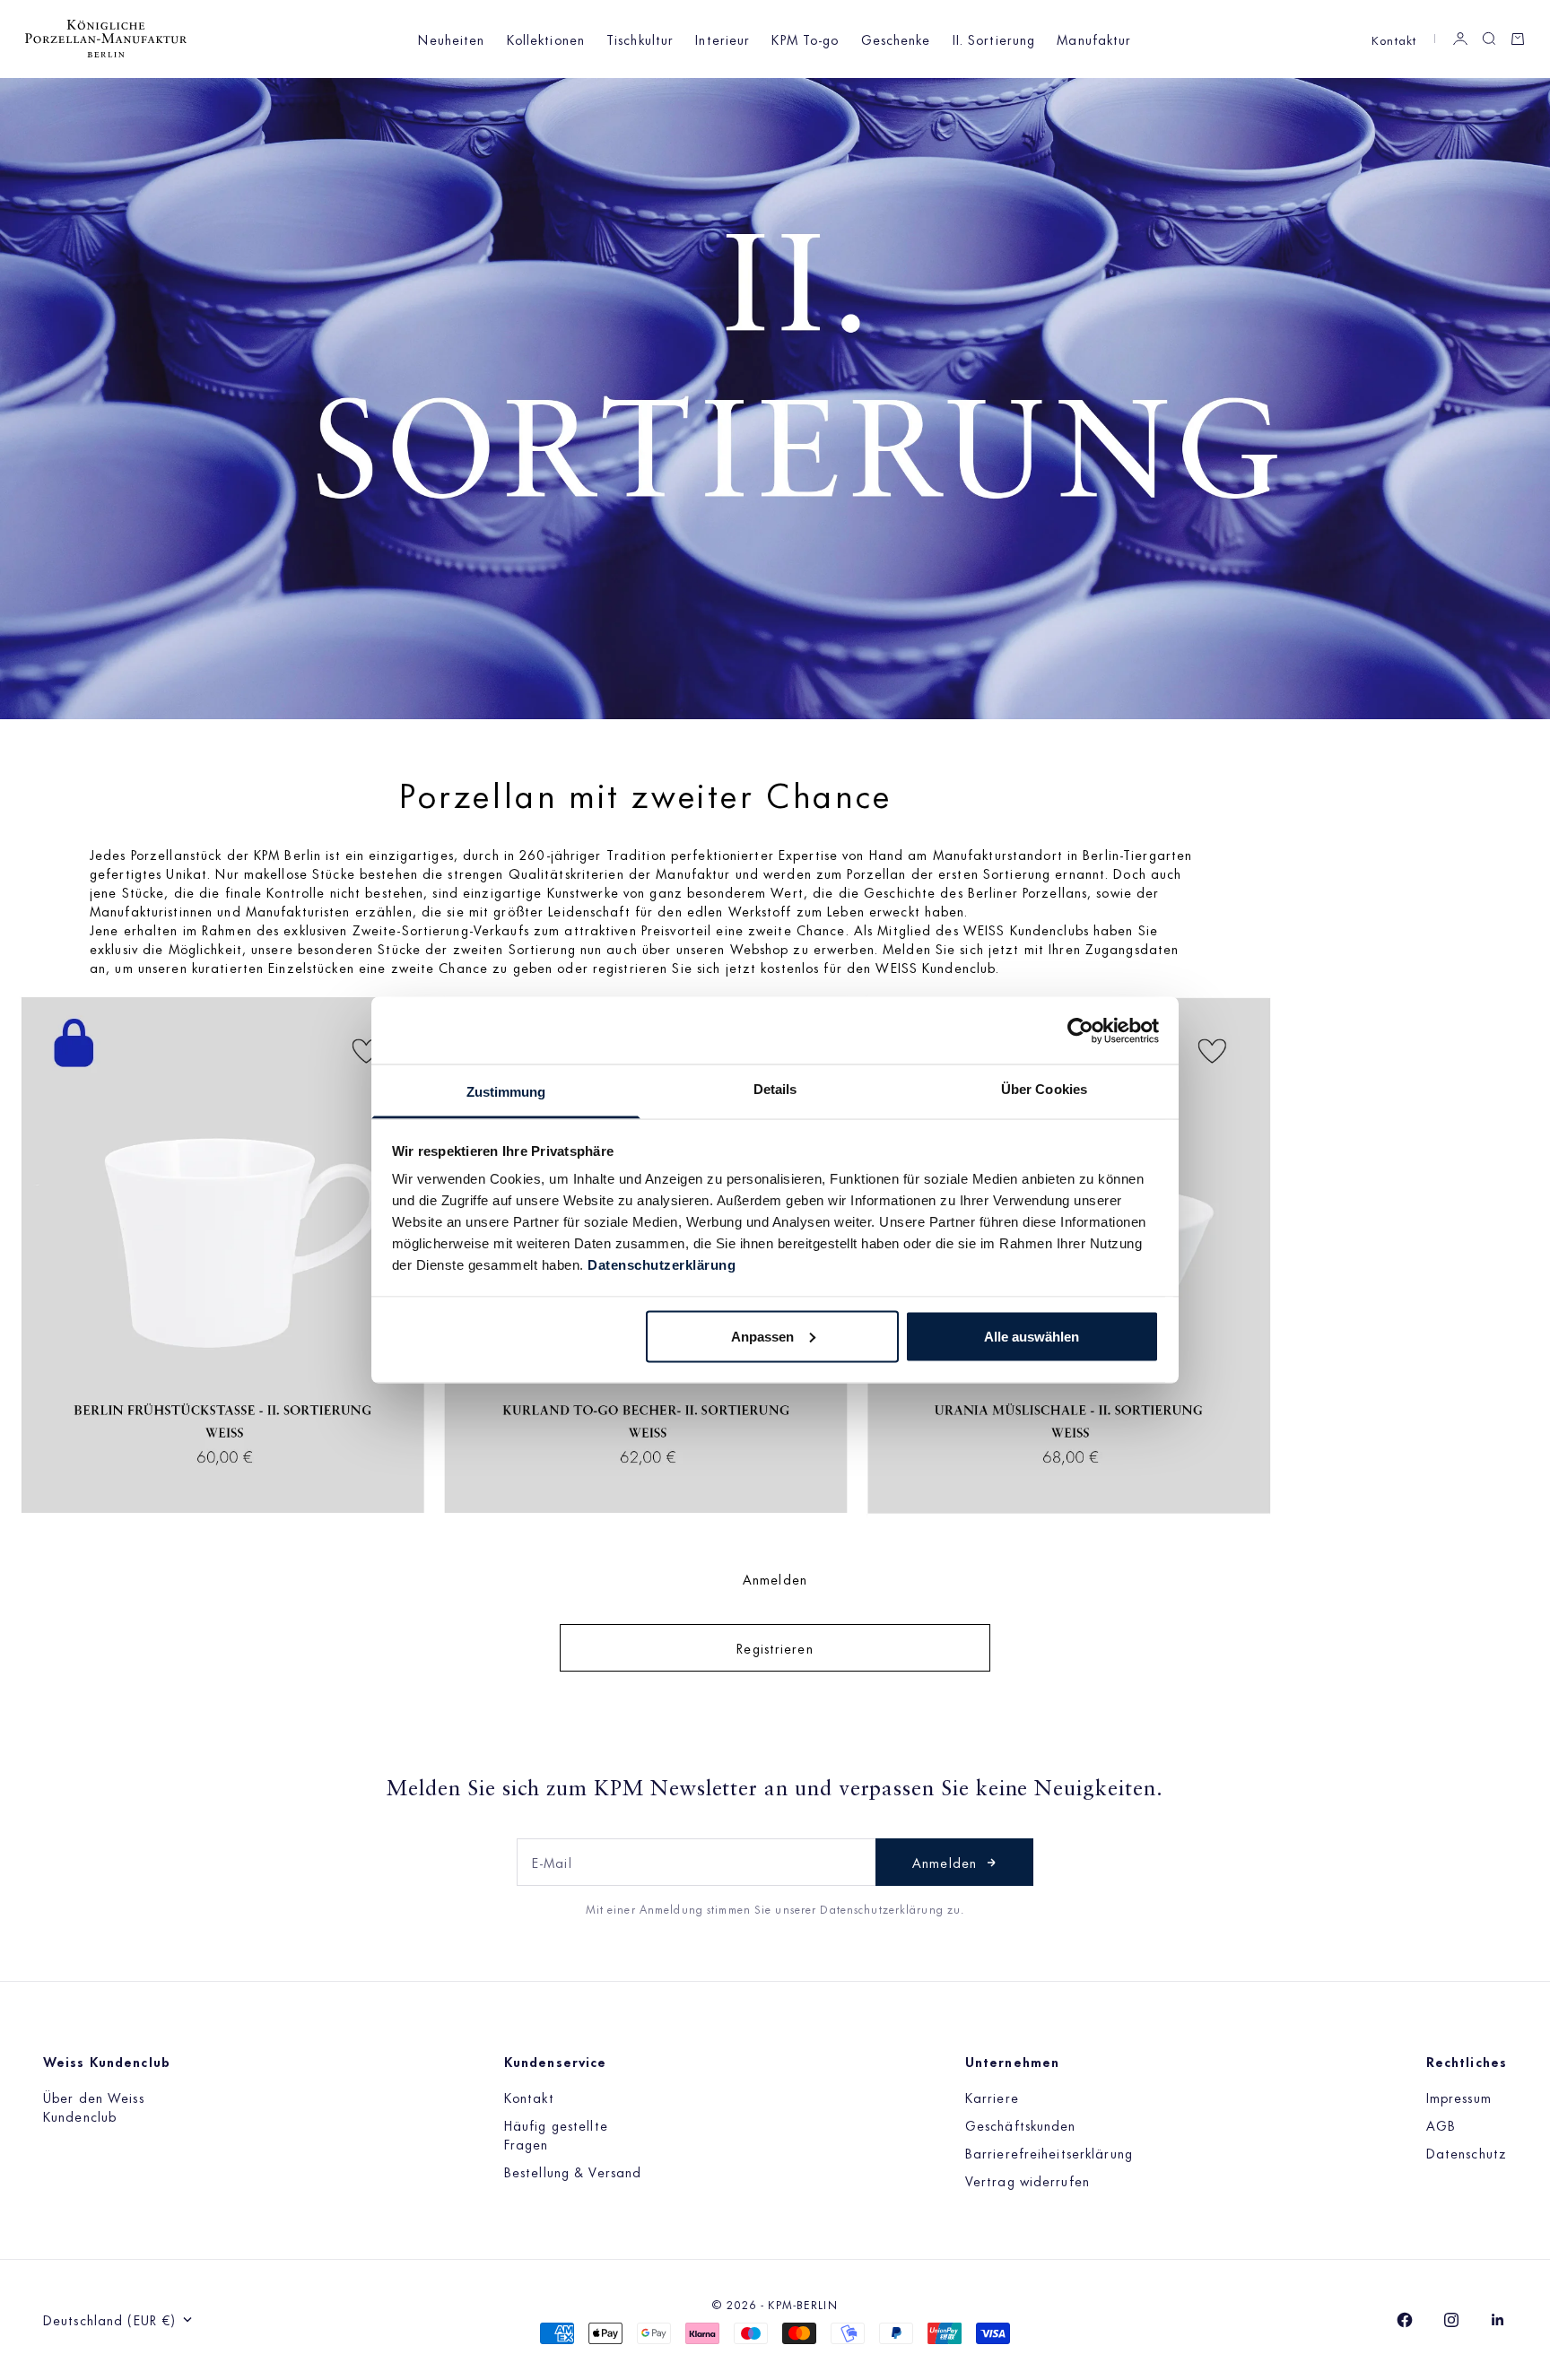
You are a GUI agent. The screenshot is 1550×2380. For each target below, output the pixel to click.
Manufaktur (1094, 39)
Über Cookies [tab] (1044, 1089)
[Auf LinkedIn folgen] (1498, 2320)
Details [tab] (775, 1089)
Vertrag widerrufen (1028, 2180)
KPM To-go (805, 39)
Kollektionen (546, 39)
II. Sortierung (994, 39)
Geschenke (896, 39)
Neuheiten (451, 39)
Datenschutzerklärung (662, 1265)
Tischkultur (640, 39)
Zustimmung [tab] (506, 1092)
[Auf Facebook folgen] (1405, 2320)
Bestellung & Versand (573, 2172)
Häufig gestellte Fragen (556, 2134)
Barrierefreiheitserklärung (1049, 2153)
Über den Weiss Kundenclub (94, 2106)
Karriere (992, 2097)
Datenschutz (1467, 2153)
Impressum (1459, 2097)
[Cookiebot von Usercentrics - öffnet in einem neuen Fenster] (1080, 1030)
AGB (1441, 2125)
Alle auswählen (1032, 1336)
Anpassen (762, 1336)
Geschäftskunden (1021, 2125)
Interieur (723, 39)
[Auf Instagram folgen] (1451, 2320)
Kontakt (1394, 39)
